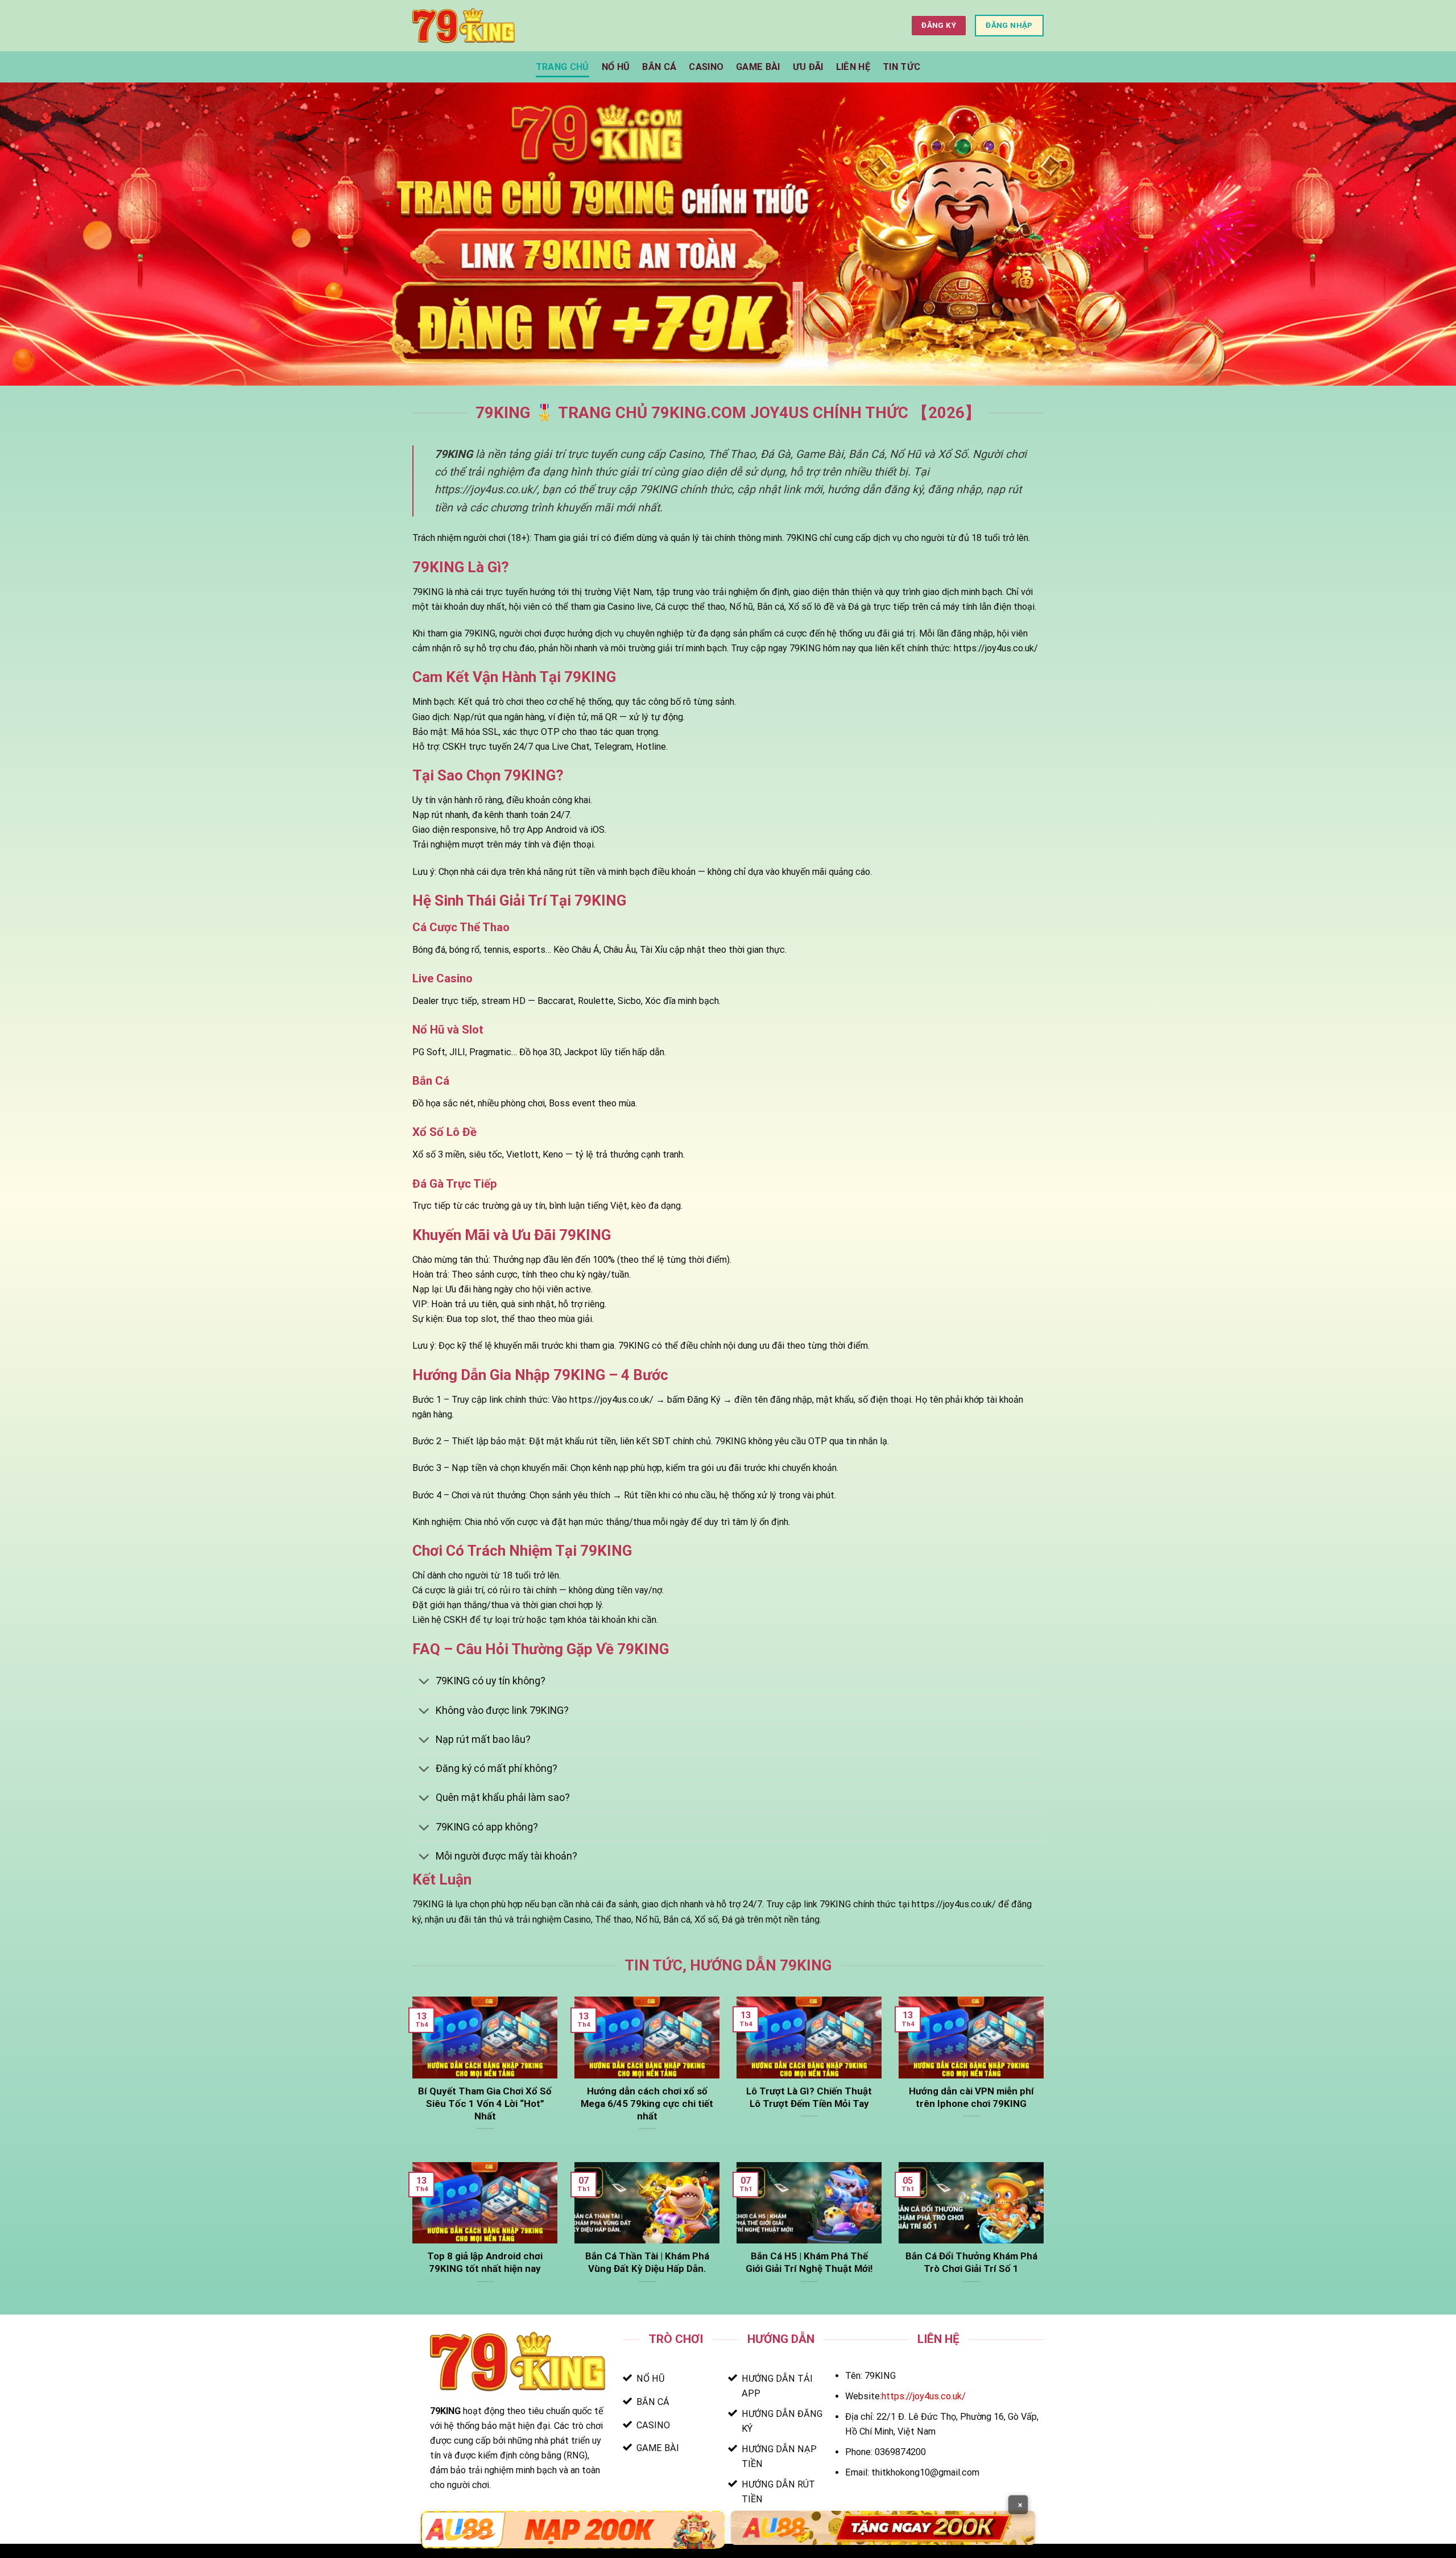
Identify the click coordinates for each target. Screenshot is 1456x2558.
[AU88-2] (883, 2528)
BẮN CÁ (659, 67)
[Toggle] (424, 1683)
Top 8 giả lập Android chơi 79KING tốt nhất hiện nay (485, 2262)
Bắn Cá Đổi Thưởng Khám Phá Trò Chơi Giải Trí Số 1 (971, 2262)
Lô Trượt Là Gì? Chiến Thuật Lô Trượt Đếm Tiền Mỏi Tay (809, 2097)
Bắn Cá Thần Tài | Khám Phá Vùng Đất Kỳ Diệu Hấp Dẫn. (647, 2262)
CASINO (706, 67)
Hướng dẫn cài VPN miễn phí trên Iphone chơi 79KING (971, 2097)
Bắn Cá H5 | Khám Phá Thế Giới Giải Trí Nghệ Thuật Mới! (809, 2262)
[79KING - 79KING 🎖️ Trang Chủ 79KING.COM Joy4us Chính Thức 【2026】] (464, 25)
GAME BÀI (758, 67)
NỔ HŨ (616, 67)
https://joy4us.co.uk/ (924, 2396)
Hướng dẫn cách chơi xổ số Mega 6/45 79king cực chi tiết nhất (647, 2104)
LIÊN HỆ (853, 67)
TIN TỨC (901, 67)
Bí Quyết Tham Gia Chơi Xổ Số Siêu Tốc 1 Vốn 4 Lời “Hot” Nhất (485, 2104)
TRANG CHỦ (562, 67)
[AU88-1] (573, 2530)
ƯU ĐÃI (808, 67)
